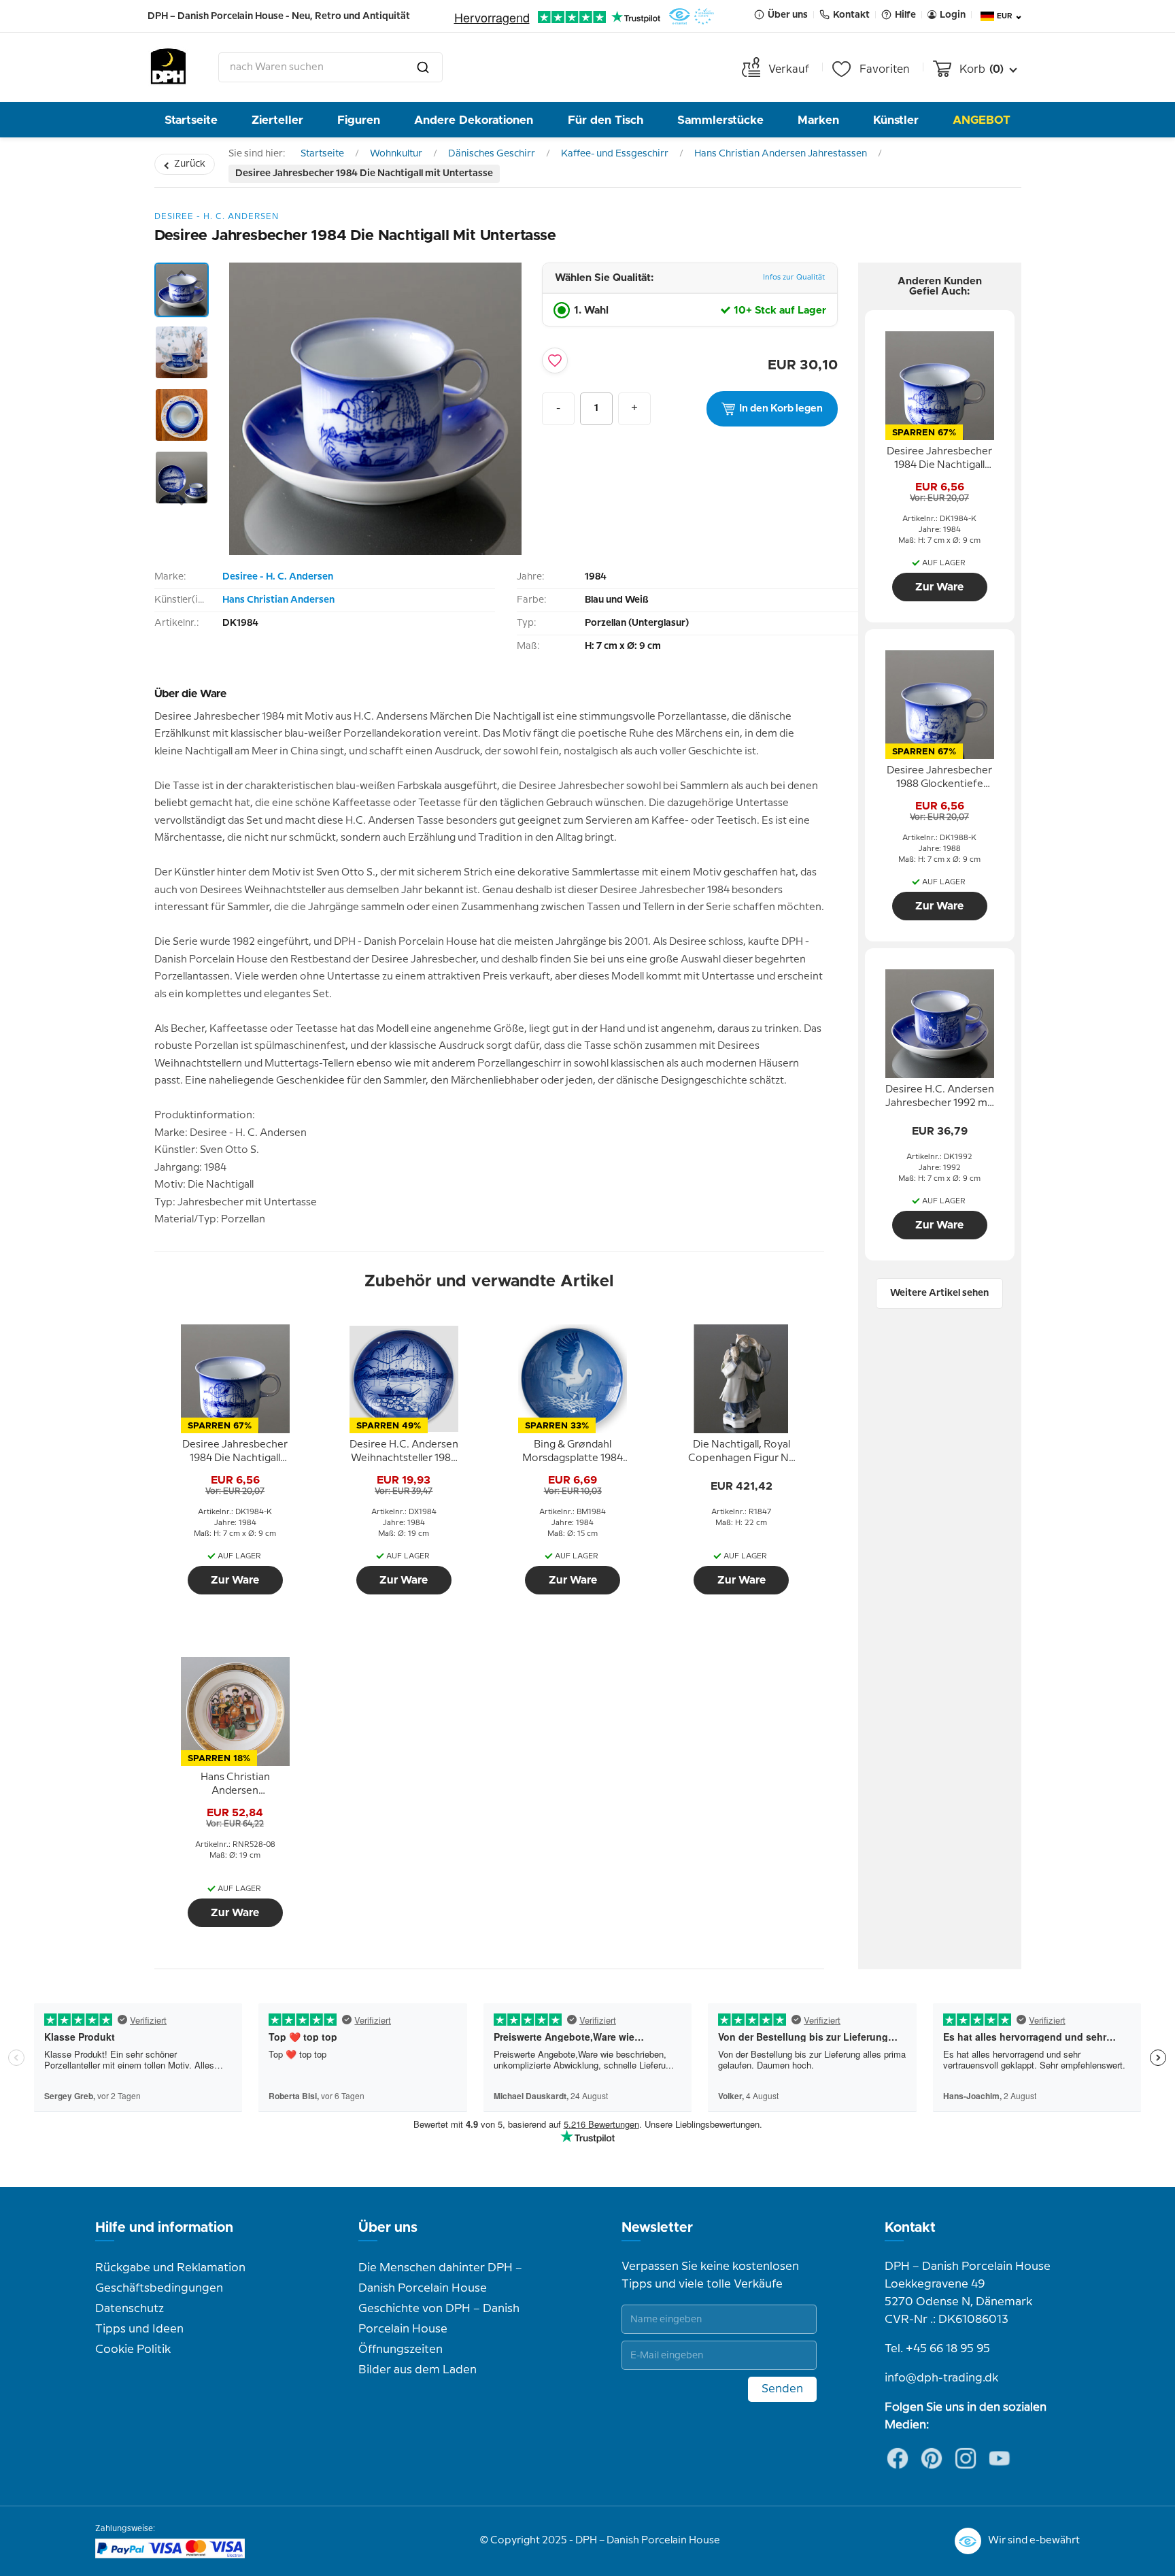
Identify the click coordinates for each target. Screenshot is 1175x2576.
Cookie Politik (133, 2349)
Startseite (191, 120)
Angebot (982, 120)
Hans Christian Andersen (278, 600)
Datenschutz (130, 2309)
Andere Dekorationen (474, 120)
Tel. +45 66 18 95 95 (937, 2349)
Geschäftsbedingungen (159, 2288)
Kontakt (910, 2228)
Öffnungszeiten (401, 2349)
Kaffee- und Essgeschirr (615, 154)
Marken (818, 120)
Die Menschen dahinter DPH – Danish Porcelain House (440, 2278)
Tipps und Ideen (139, 2329)
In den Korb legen (781, 409)
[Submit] (423, 67)
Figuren (359, 120)
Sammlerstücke (720, 120)
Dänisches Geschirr (492, 154)
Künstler (896, 120)
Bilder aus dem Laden (418, 2370)
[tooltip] (235, 1452)
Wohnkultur (396, 154)
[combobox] (330, 67)
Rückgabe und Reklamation (170, 2268)
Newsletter (657, 2228)
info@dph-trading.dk (941, 2378)
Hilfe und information (164, 2228)
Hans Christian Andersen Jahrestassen (781, 154)
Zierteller (277, 120)
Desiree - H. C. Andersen (278, 577)
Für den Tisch (606, 120)
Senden (782, 2389)
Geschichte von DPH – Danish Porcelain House (439, 2319)
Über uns (388, 2228)
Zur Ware (235, 1580)
